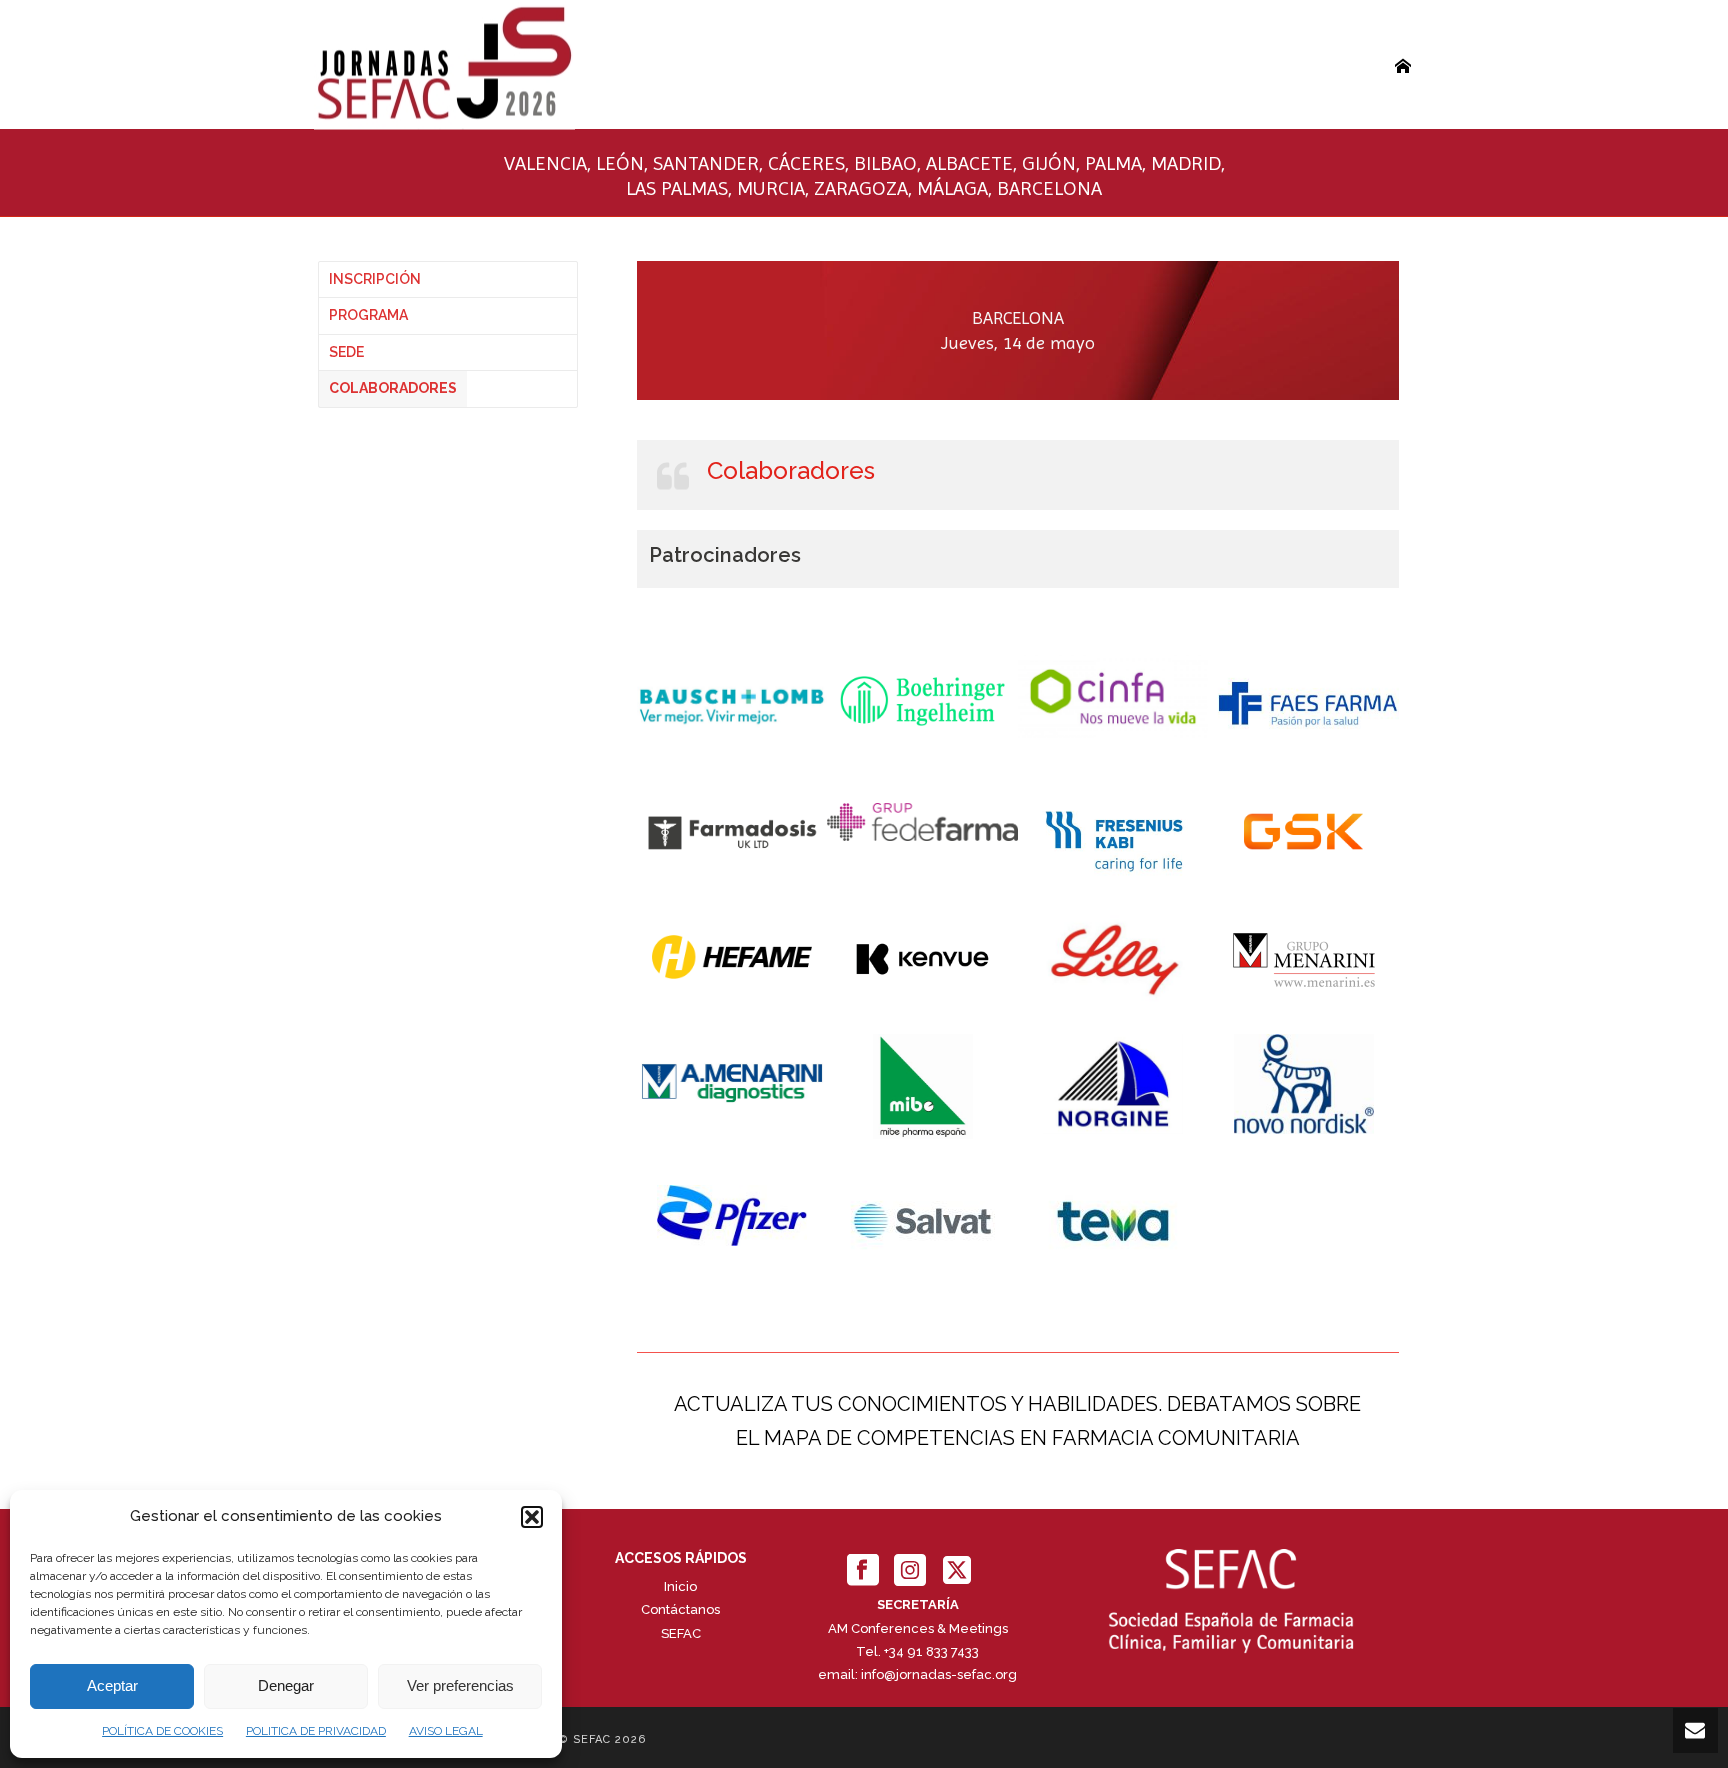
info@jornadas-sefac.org (939, 1674)
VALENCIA (545, 163)
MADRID (1186, 163)
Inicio (680, 1586)
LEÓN (620, 163)
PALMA (1113, 163)
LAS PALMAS (677, 188)
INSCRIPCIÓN (375, 279)
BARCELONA (1049, 188)
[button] (532, 1517)
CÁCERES (806, 163)
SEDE (346, 352)
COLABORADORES (393, 388)
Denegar (286, 1685)
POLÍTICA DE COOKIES (162, 1731)
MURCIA (771, 188)
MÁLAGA (952, 188)
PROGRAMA (368, 315)
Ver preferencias (460, 1685)
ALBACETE (969, 163)
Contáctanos (680, 1609)
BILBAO (885, 163)
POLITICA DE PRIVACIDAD (316, 1731)
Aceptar (112, 1685)
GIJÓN (1049, 163)
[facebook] (863, 1571)
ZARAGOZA (861, 188)
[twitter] (957, 1571)
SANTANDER (706, 163)
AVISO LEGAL (446, 1731)
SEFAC (681, 1633)
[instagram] (910, 1571)
